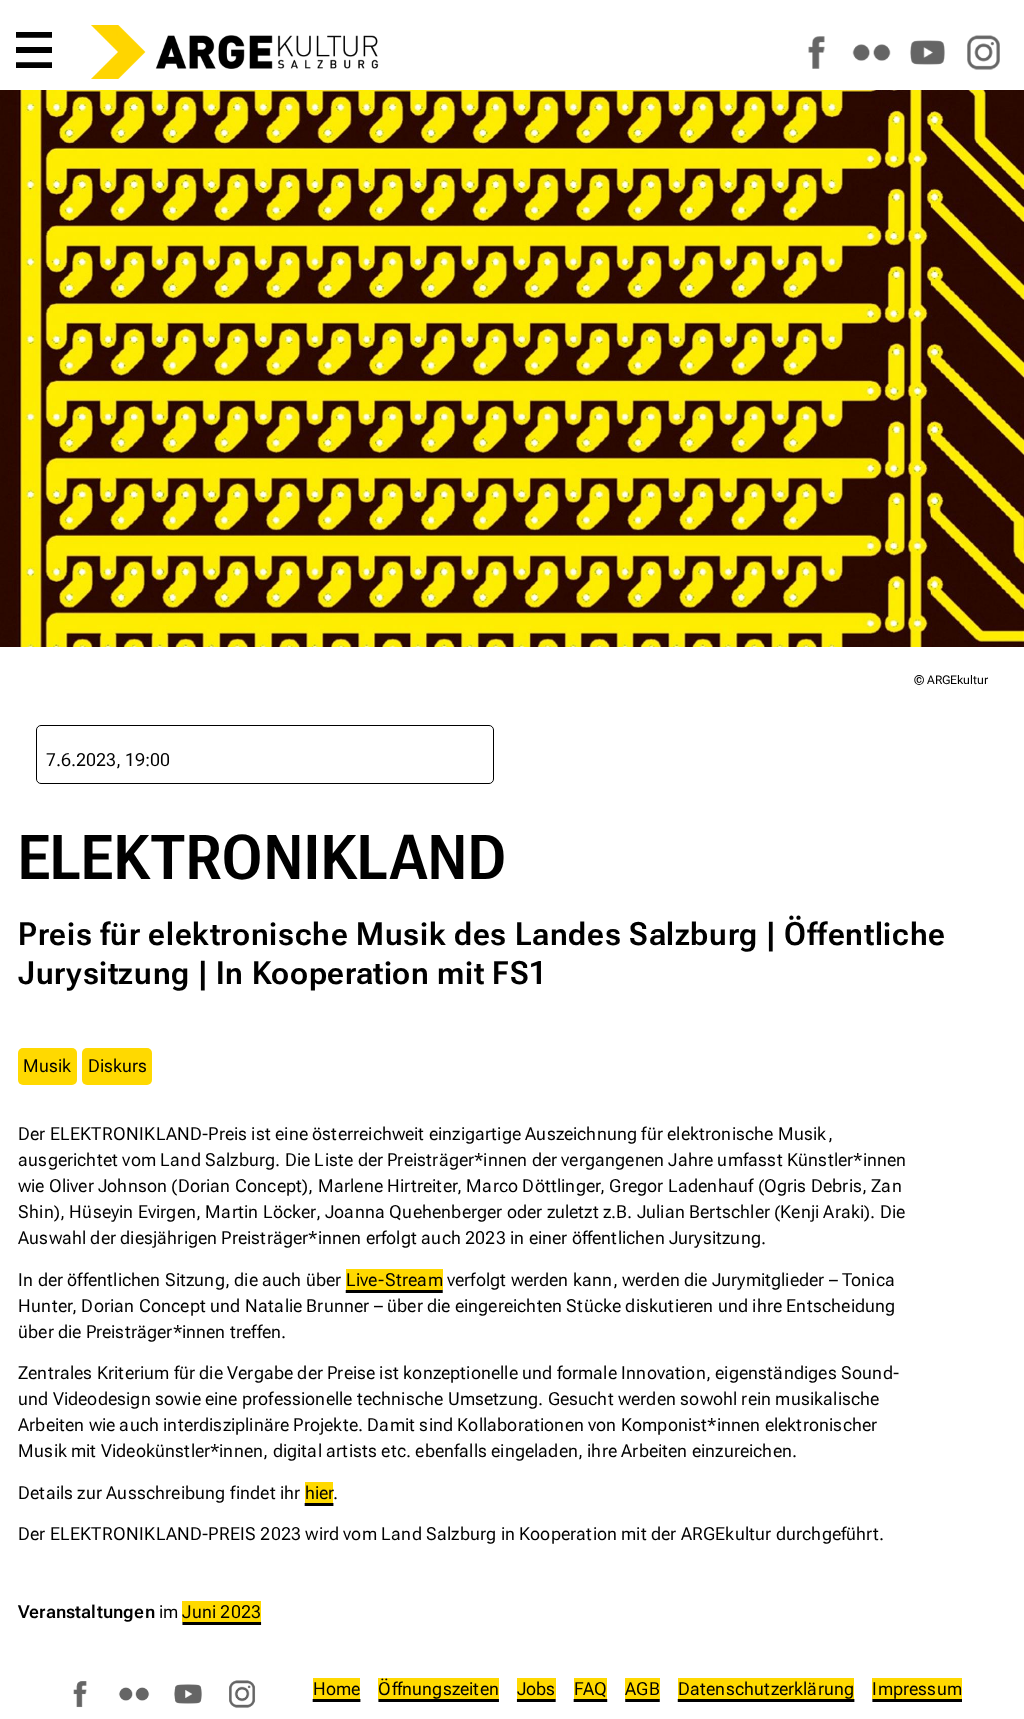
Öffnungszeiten (438, 1688)
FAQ (591, 1688)
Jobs (536, 1688)
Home (337, 1688)
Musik (47, 1065)
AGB (642, 1688)
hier (319, 1492)
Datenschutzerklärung (766, 1688)
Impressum (917, 1688)
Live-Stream (394, 1279)
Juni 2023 (221, 1611)
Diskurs (117, 1065)
